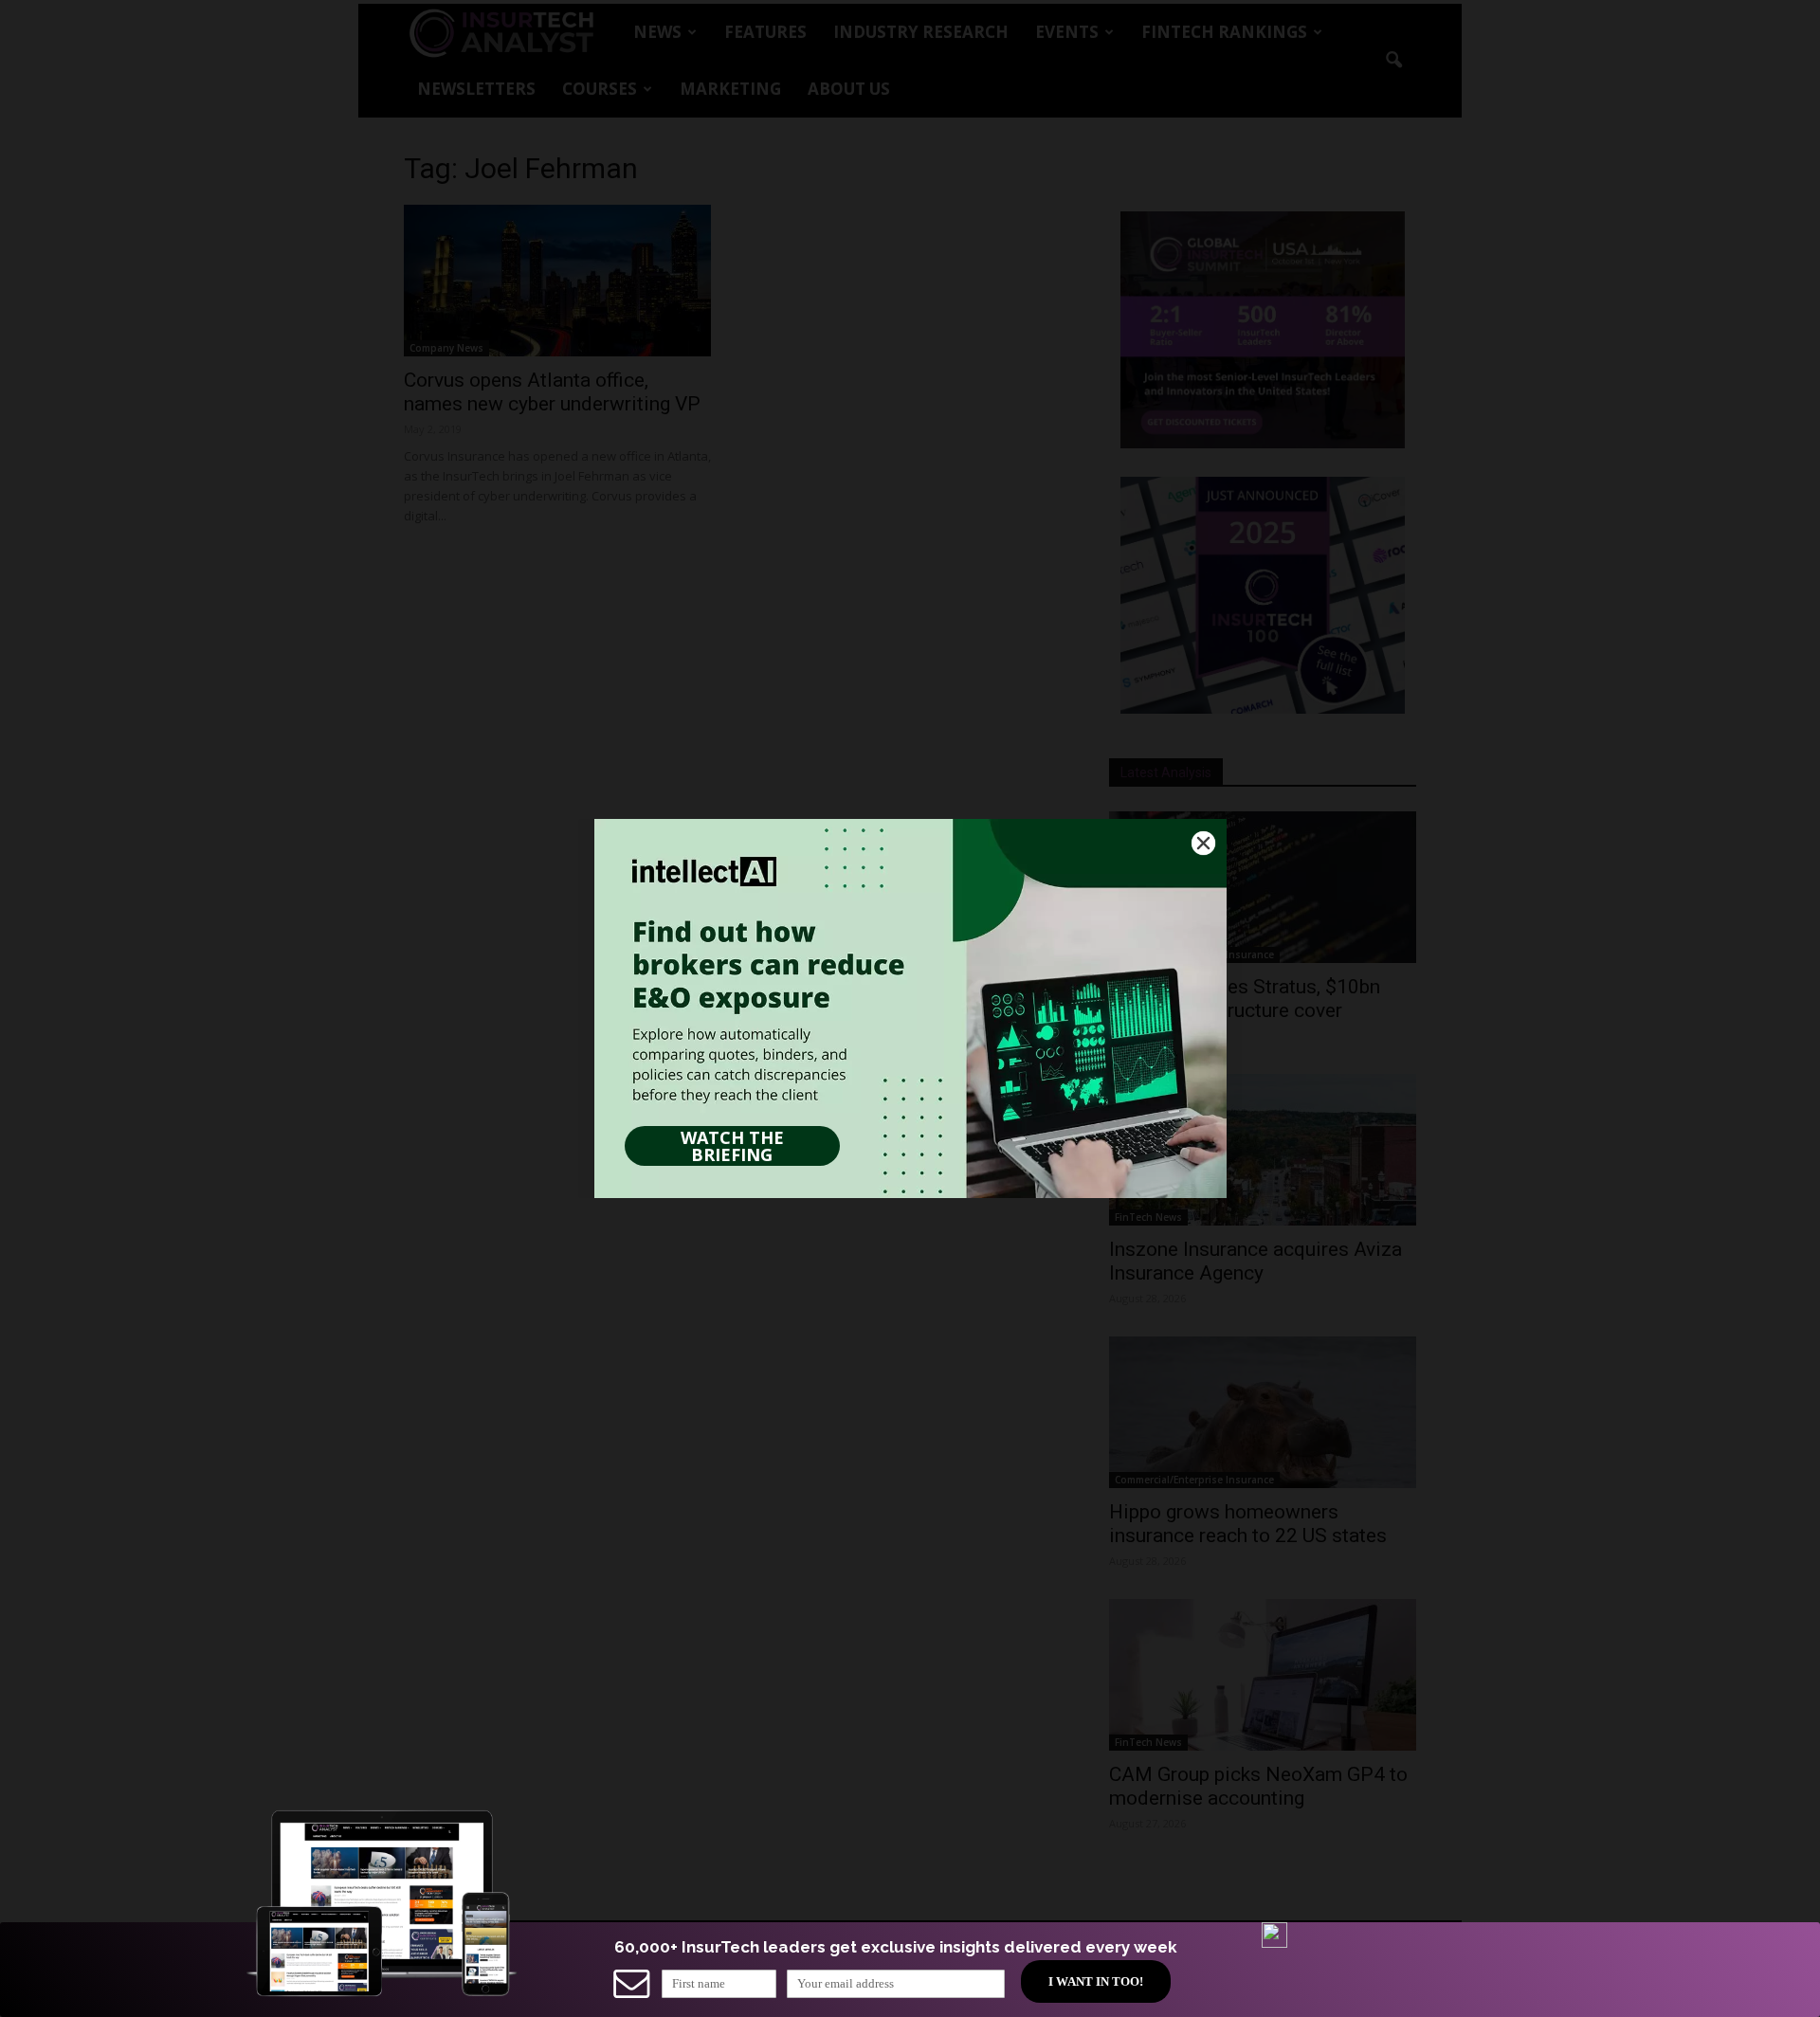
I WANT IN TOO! (1096, 1981)
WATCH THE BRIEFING (732, 1146)
